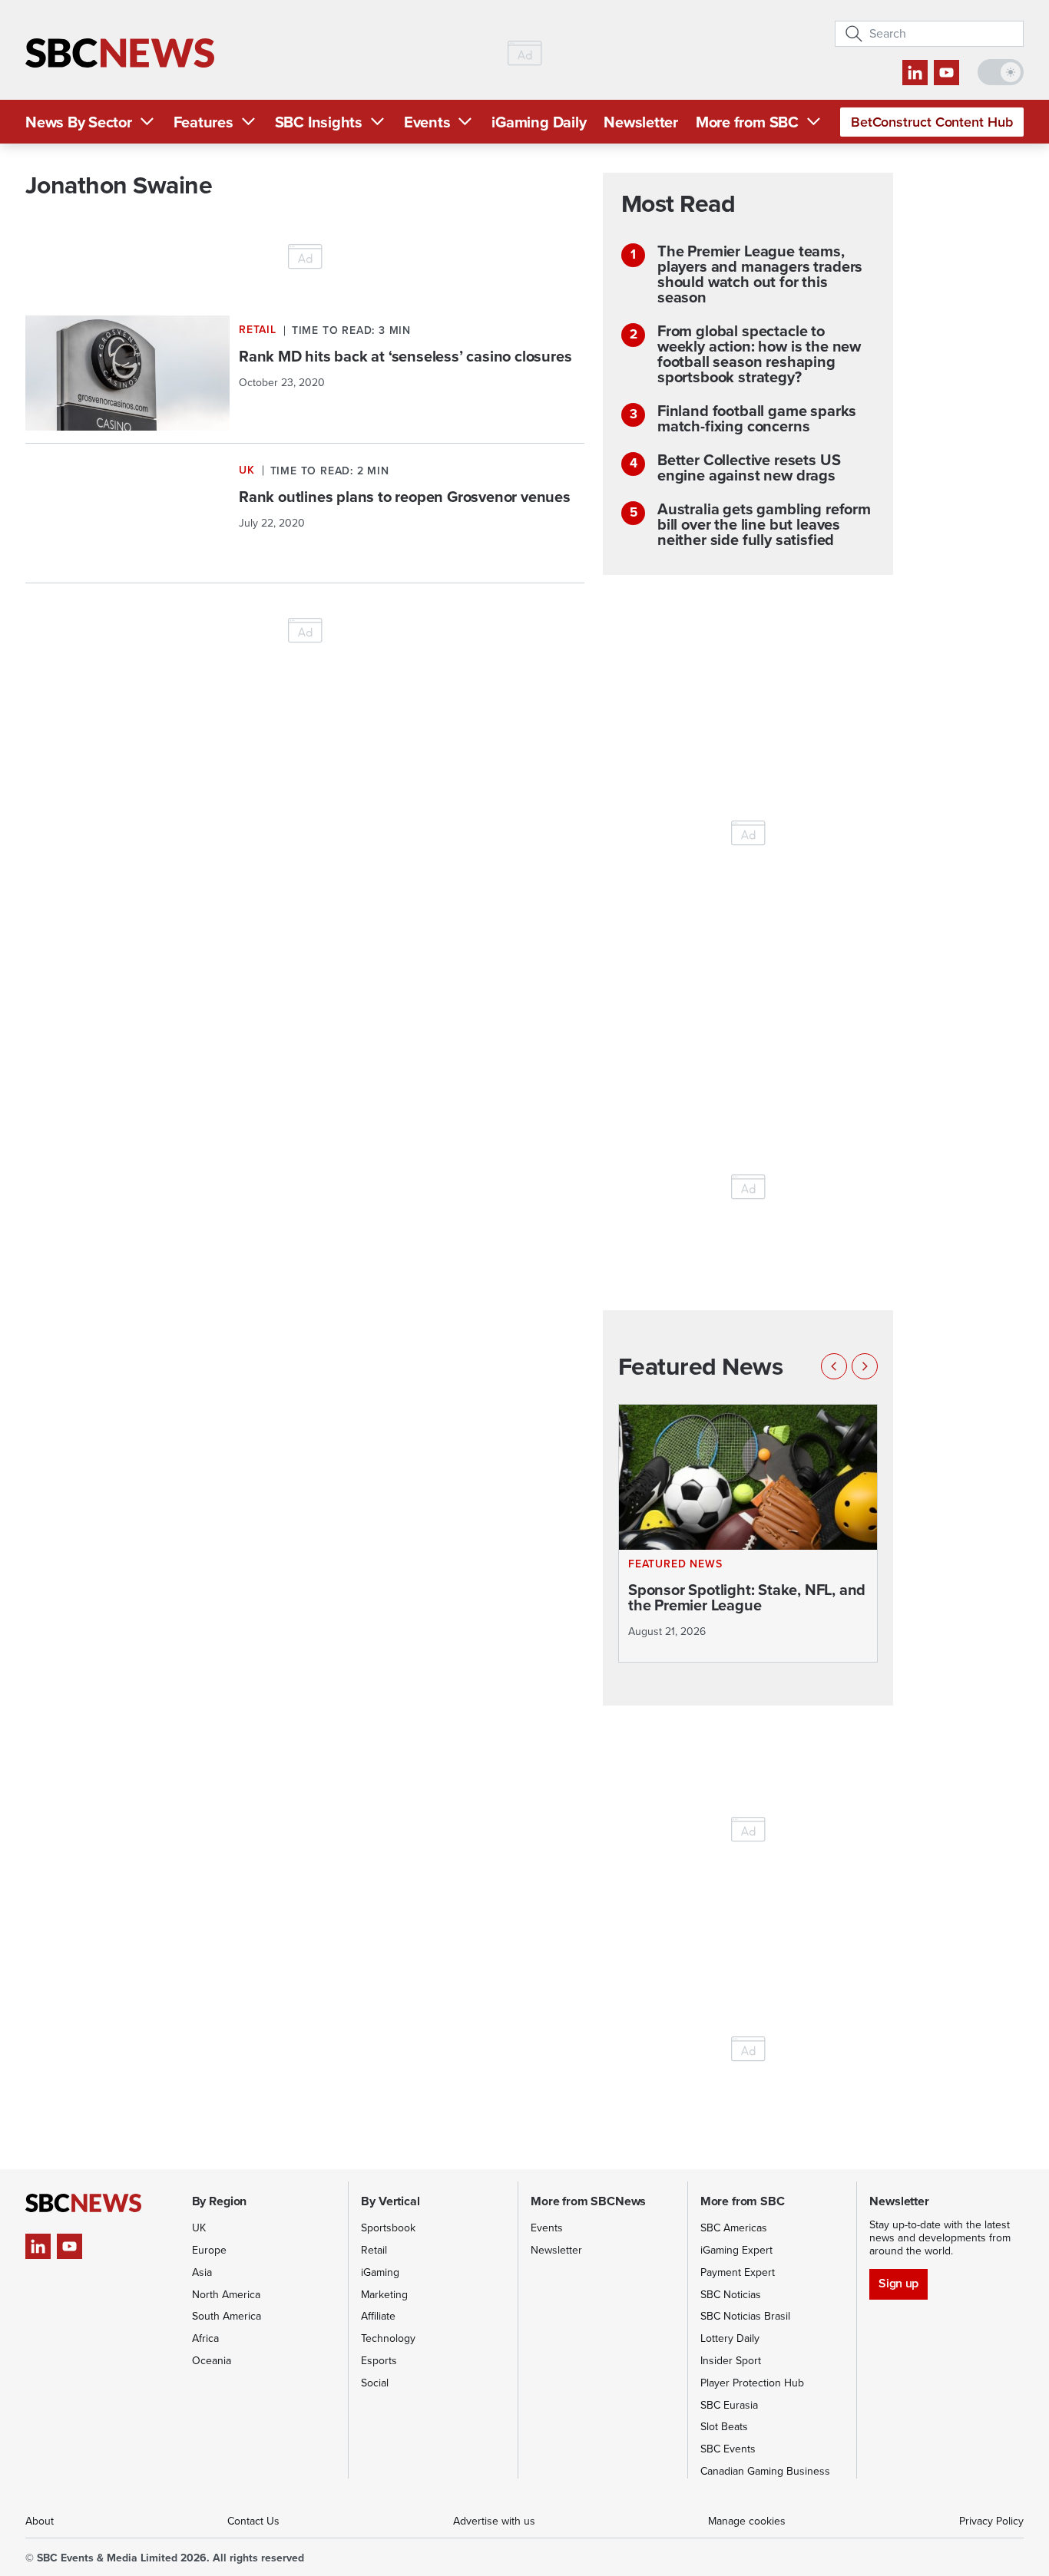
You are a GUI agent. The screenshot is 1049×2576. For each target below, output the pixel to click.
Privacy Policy (991, 2521)
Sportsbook (388, 2228)
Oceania (212, 2361)
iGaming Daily (539, 122)
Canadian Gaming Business (765, 2471)
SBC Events (728, 2449)
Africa (205, 2338)
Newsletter (641, 122)
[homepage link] (120, 53)
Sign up (898, 2283)
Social (375, 2383)
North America (226, 2295)
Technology (388, 2338)
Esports (379, 2361)
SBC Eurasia (729, 2405)
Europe (209, 2250)
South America (227, 2316)
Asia (202, 2272)
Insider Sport (731, 2361)
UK (199, 2228)
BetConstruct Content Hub (932, 122)
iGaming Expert (736, 2250)
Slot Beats (724, 2427)
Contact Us (253, 2521)
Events (427, 122)
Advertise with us (494, 2521)
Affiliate (378, 2316)
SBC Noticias (731, 2295)
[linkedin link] (915, 73)
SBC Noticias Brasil (745, 2316)
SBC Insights (319, 122)
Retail (374, 2250)
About (40, 2521)
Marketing (384, 2295)
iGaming (380, 2272)
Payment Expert (738, 2272)
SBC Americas (734, 2228)
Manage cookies (747, 2521)
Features (204, 122)
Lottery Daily (730, 2338)
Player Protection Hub (752, 2383)
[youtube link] (946, 73)
